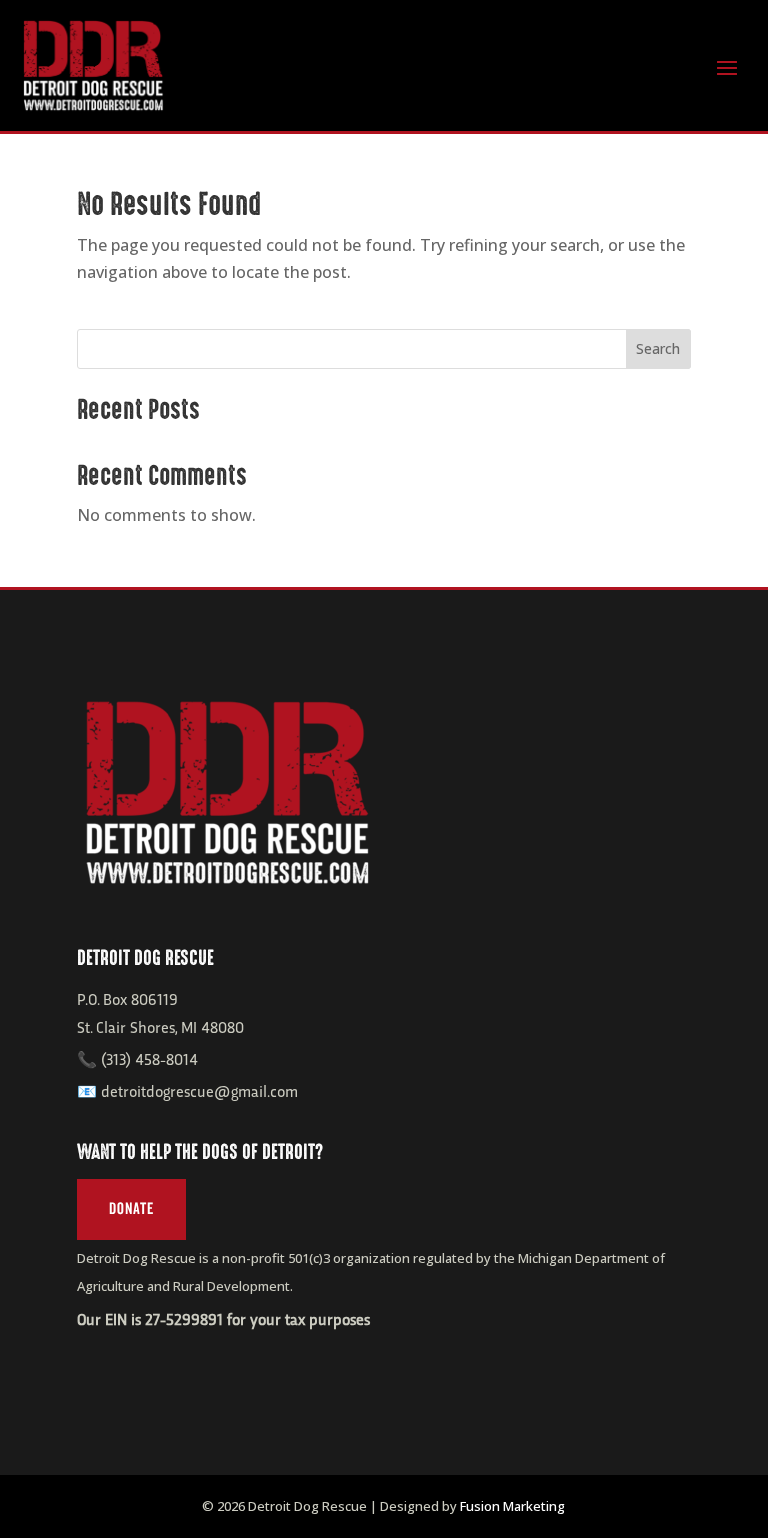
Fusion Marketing (512, 1506)
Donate (131, 1209)
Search (658, 348)
